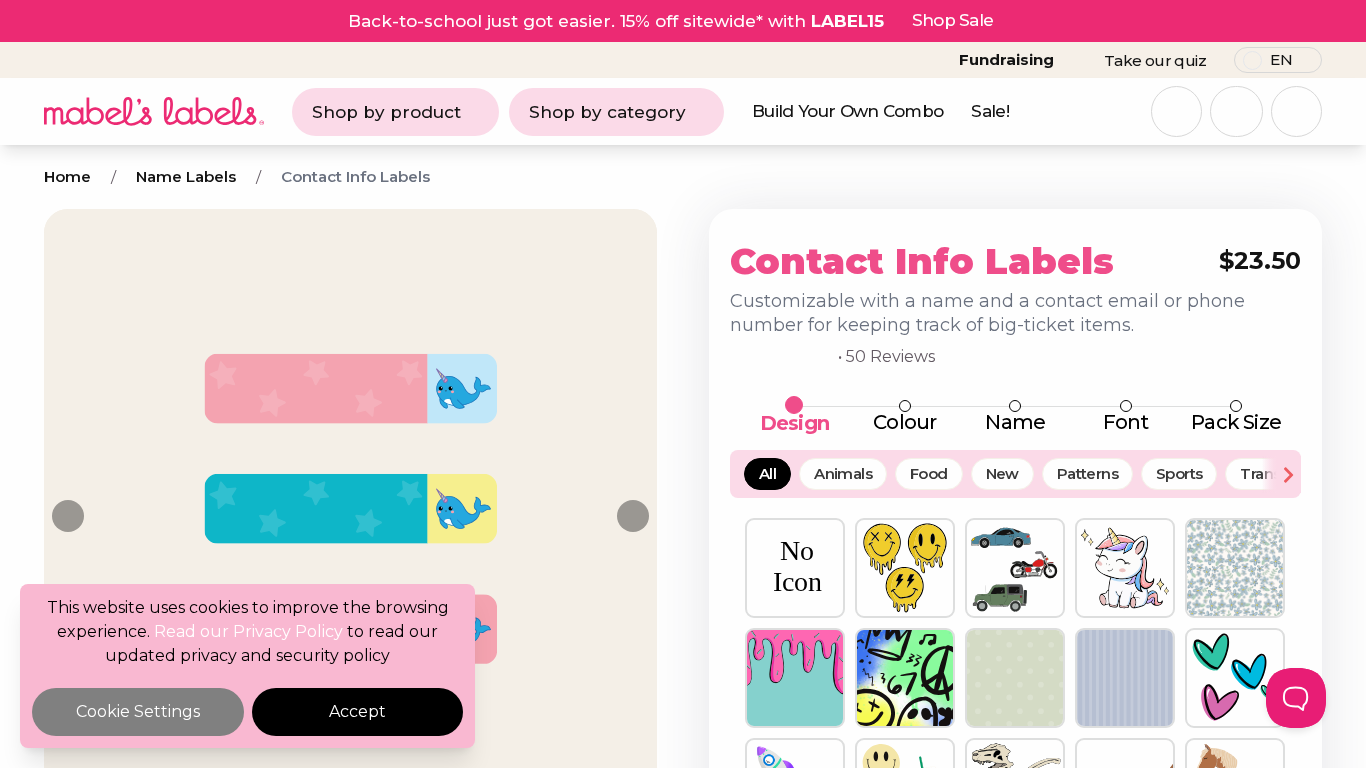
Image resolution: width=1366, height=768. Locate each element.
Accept (357, 711)
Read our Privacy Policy (248, 631)
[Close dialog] (1068, 192)
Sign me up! (878, 450)
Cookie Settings (138, 711)
